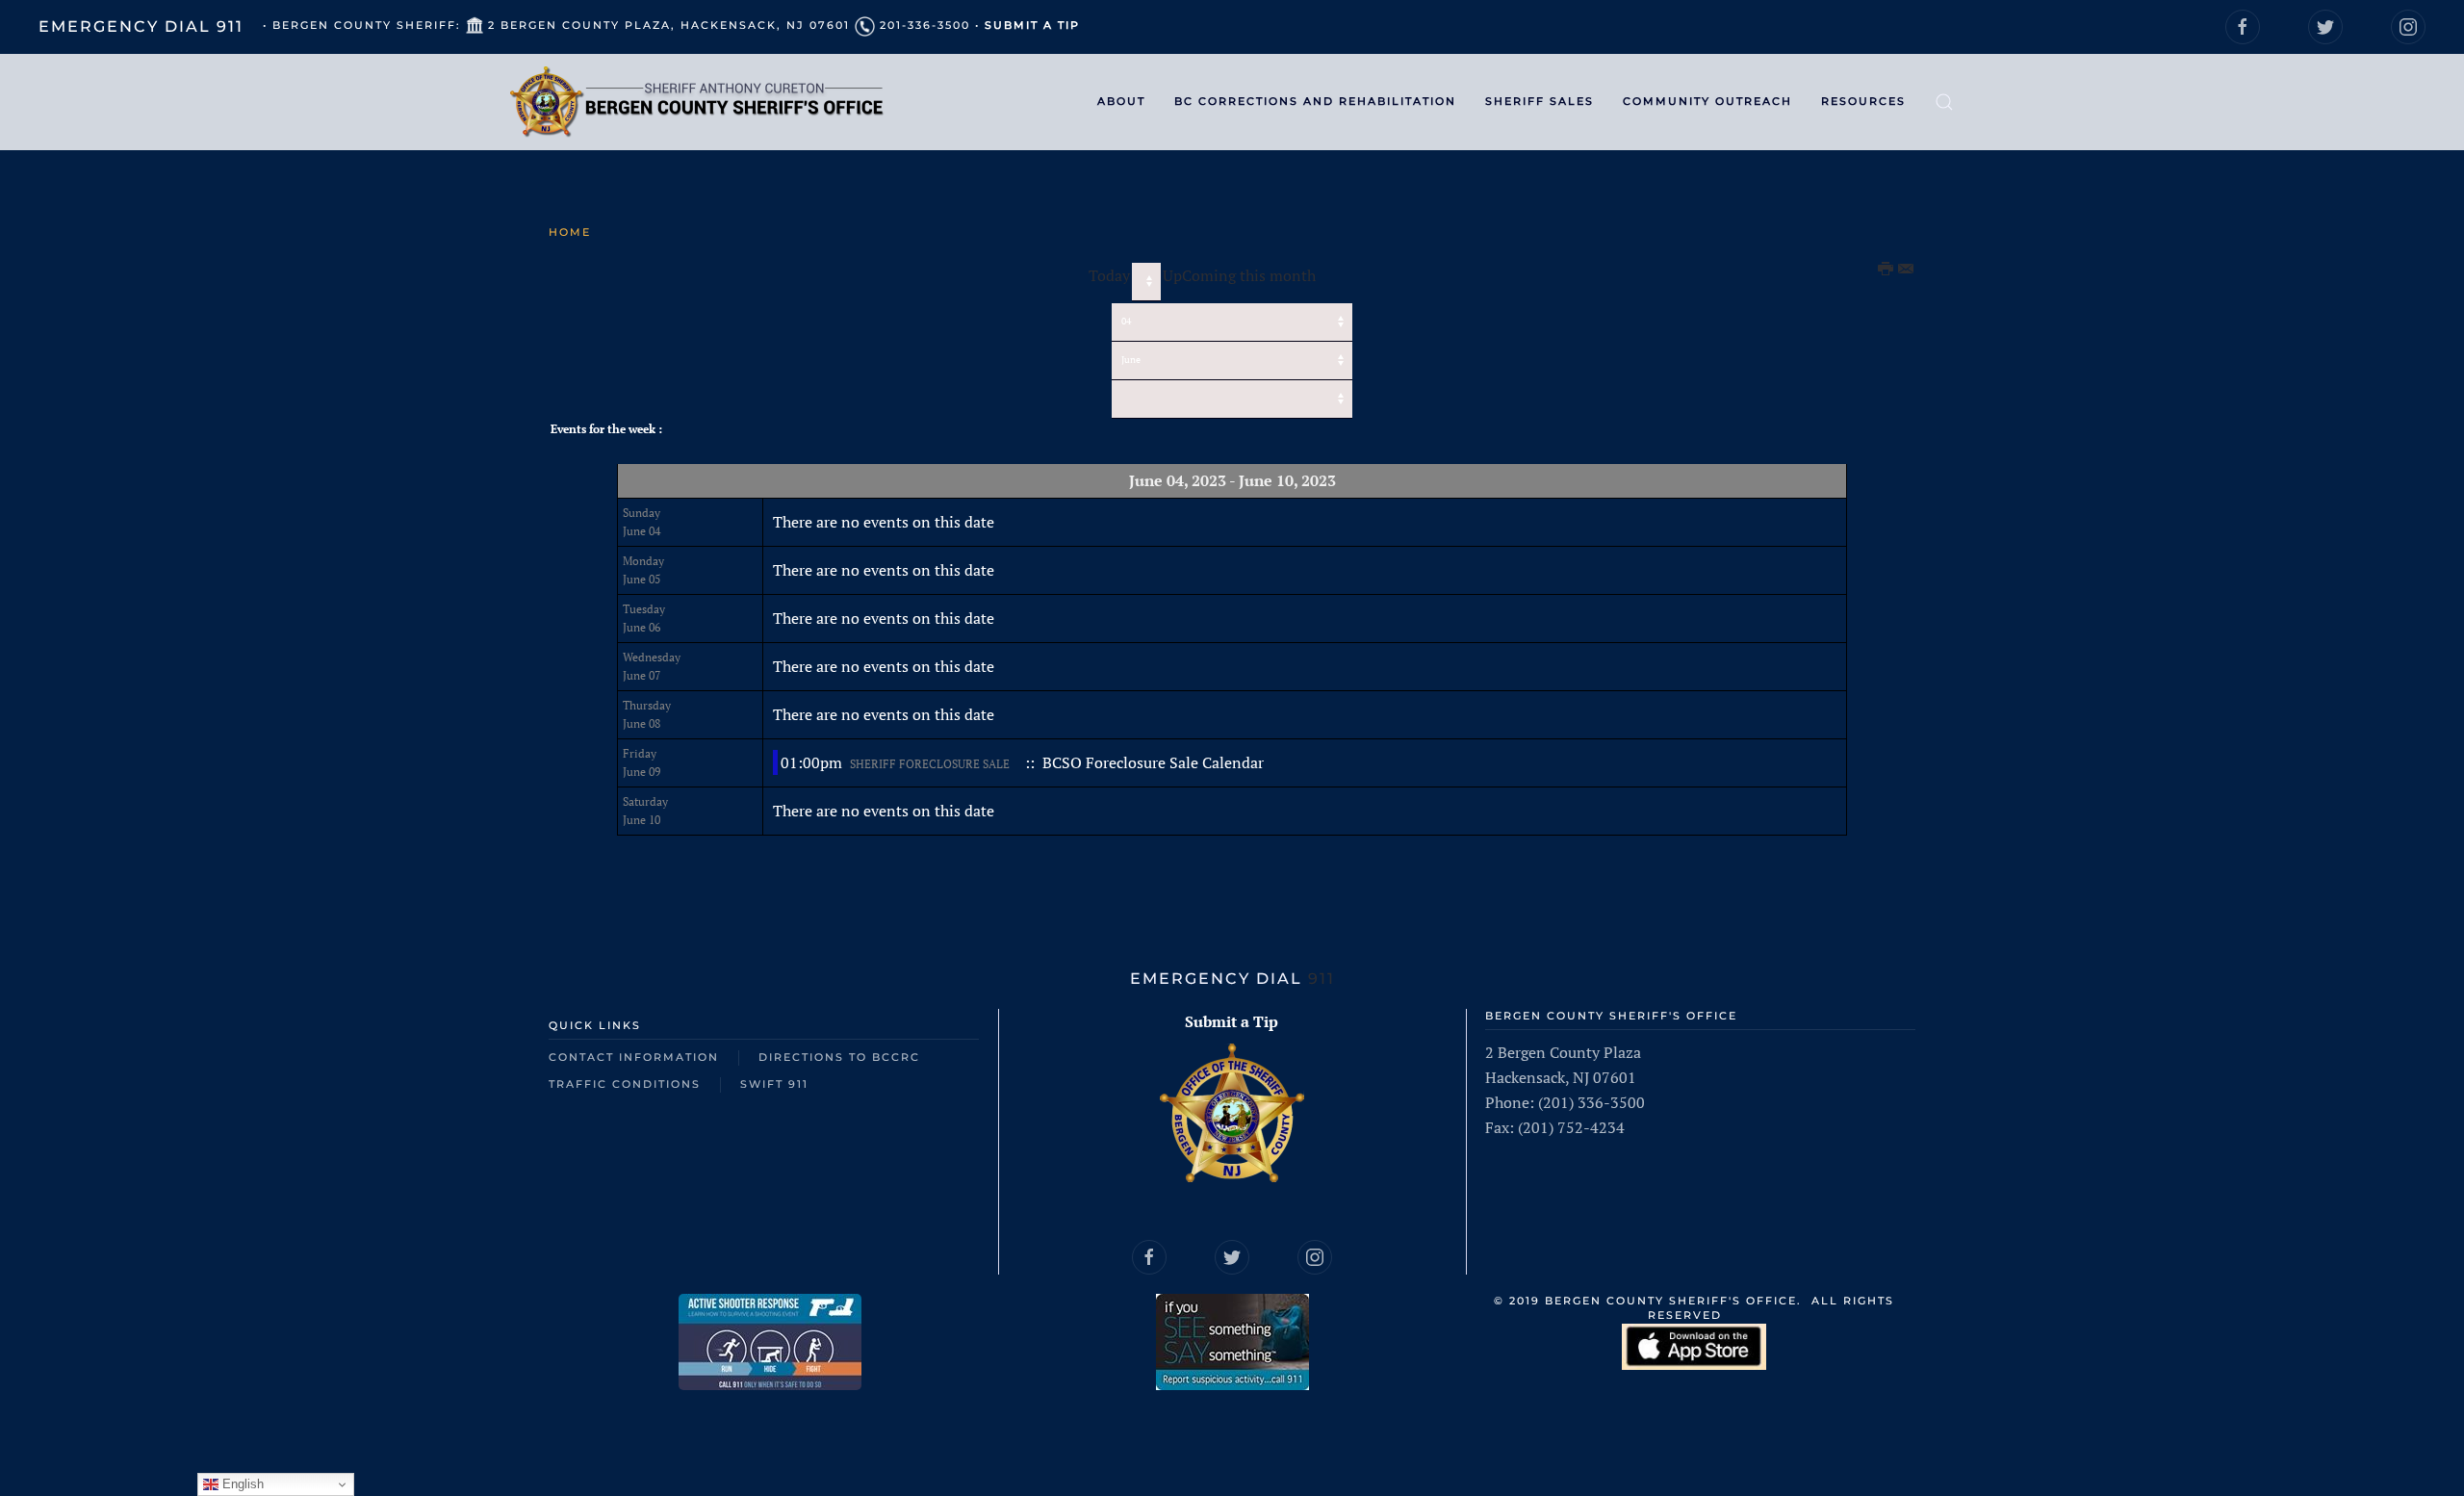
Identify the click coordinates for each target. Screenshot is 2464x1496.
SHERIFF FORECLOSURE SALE (930, 764)
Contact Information (634, 1057)
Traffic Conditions (625, 1084)
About (1121, 101)
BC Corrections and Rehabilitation (1315, 101)
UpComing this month (1239, 275)
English (241, 1484)
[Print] (1886, 270)
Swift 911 (774, 1084)
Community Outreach (1707, 101)
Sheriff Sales (1540, 101)
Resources (1863, 101)
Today (1109, 275)
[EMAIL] (1907, 270)
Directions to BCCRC (839, 1057)
